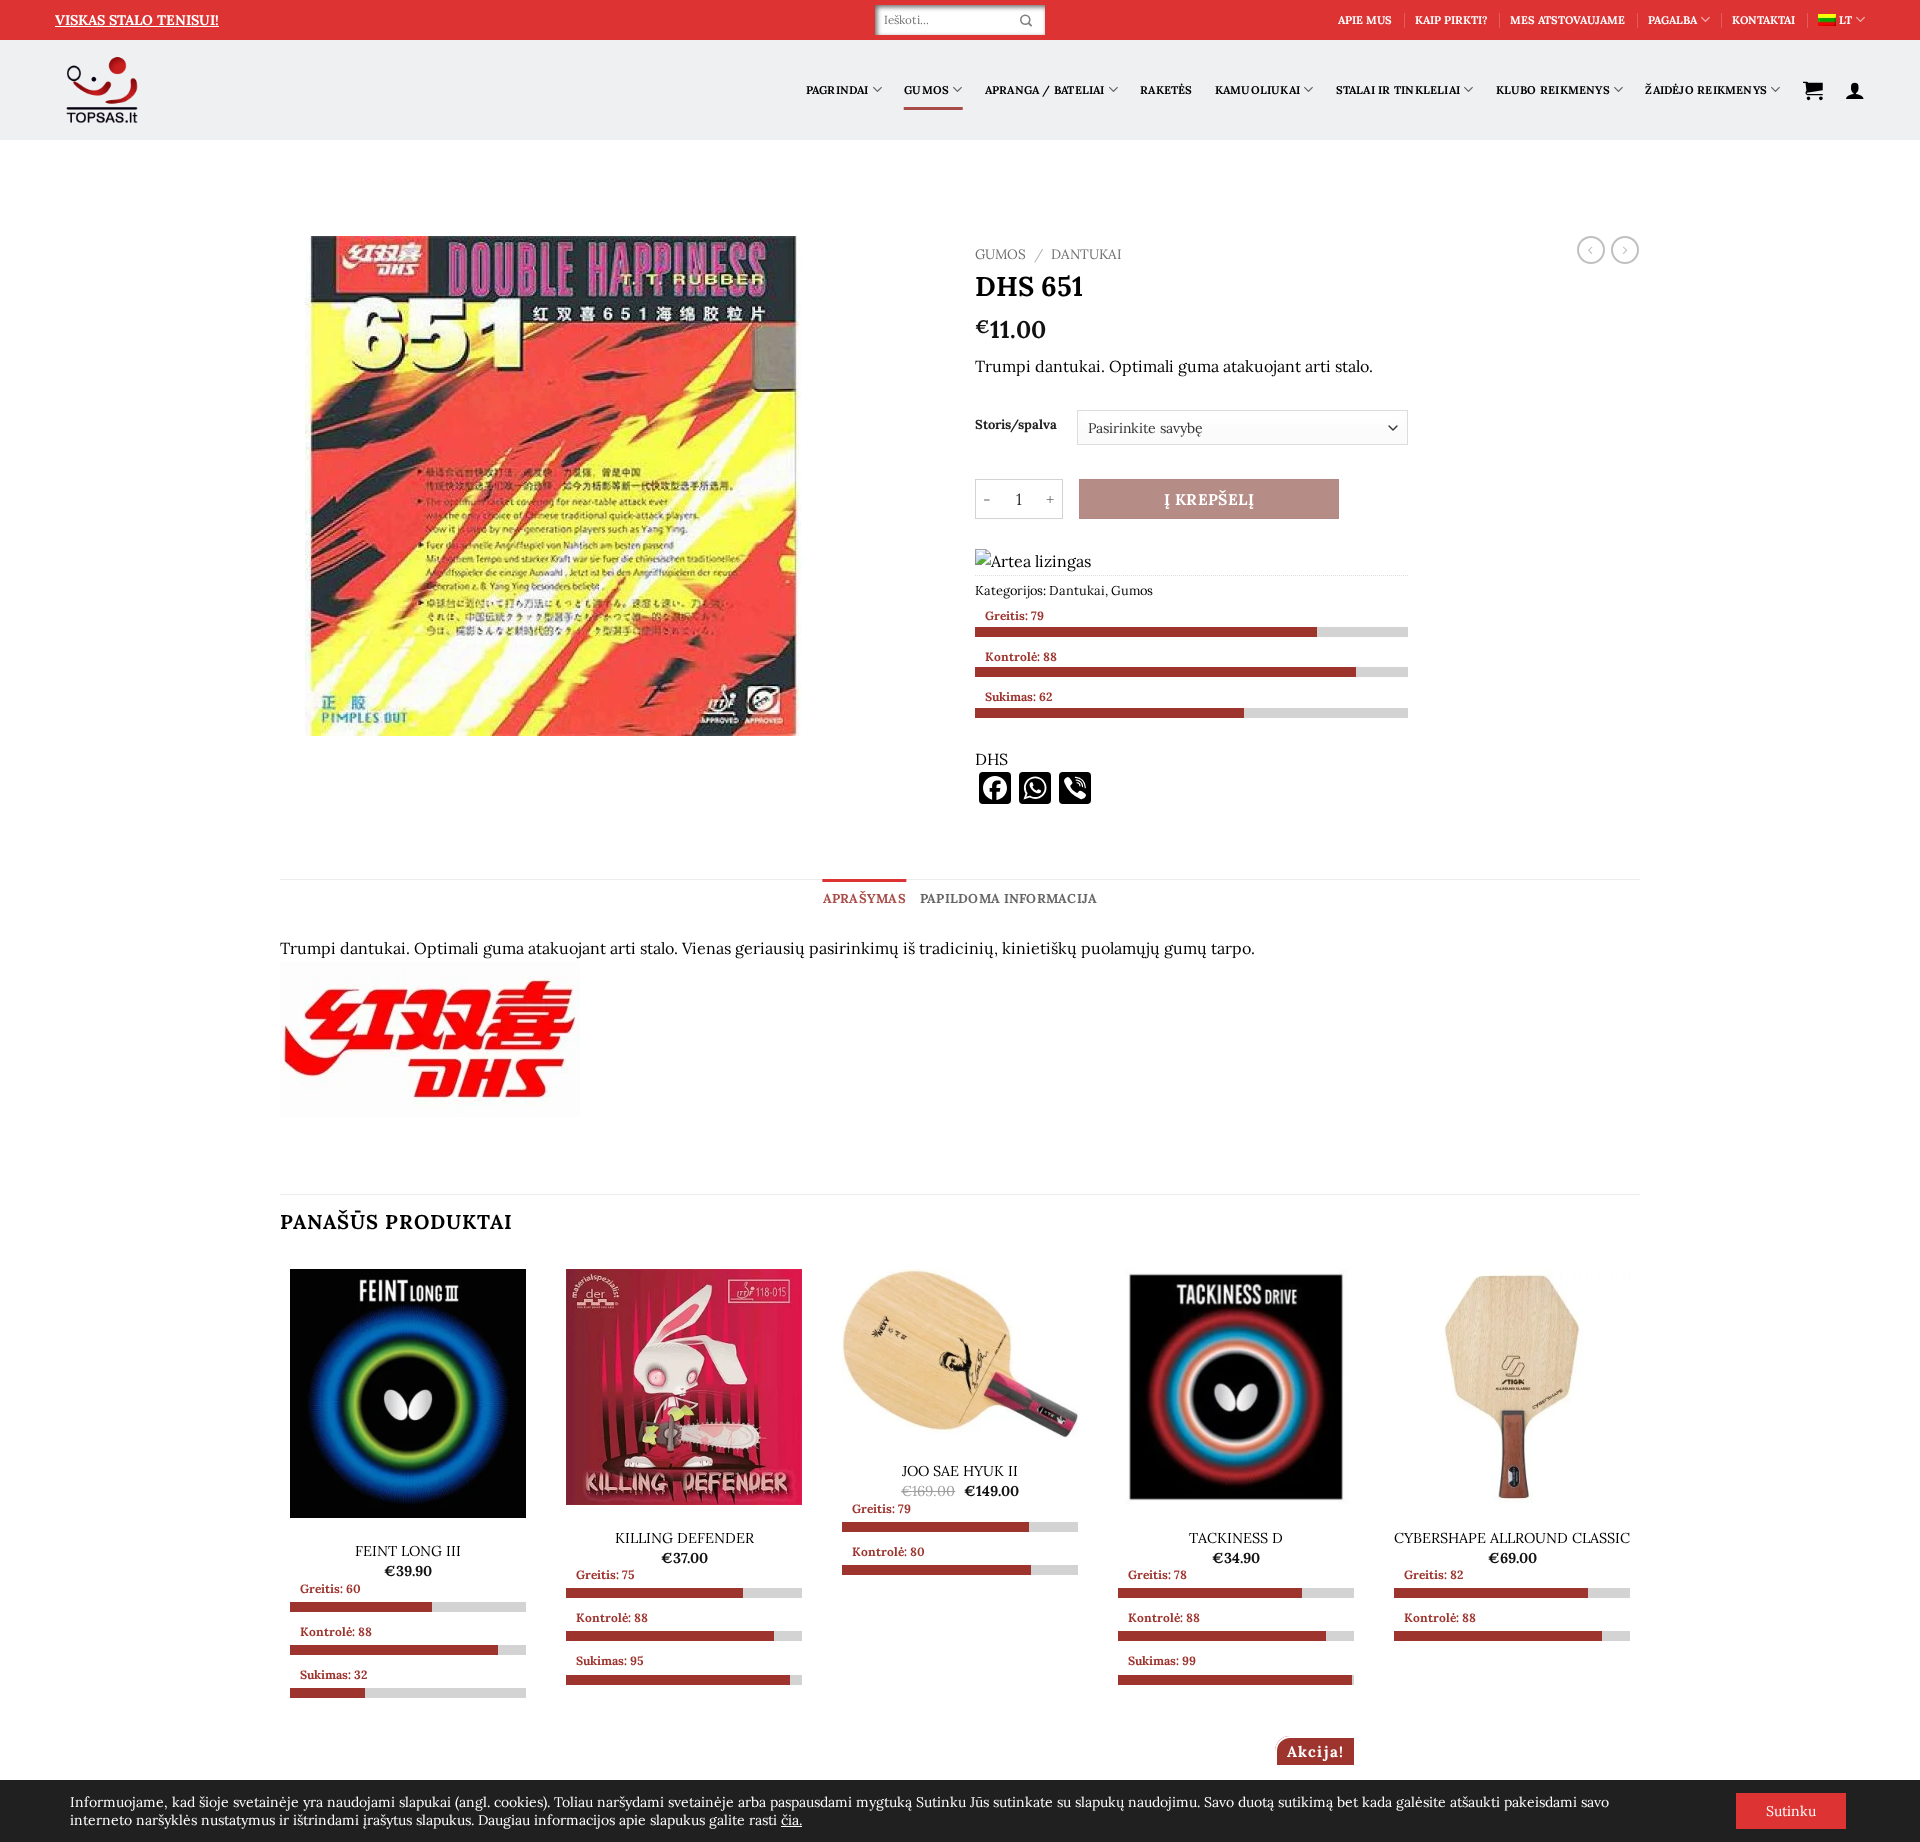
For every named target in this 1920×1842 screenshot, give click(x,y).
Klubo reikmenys (1553, 90)
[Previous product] (1625, 250)
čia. (791, 1820)
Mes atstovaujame (1567, 20)
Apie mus (1365, 20)
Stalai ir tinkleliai (1398, 90)
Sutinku (1791, 1811)
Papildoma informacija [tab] (1008, 898)
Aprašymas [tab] (864, 898)
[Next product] (1591, 250)
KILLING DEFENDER (684, 1538)
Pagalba (1672, 20)
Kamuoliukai (1257, 90)
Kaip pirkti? (1451, 20)
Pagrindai (837, 90)
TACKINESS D (1236, 1538)
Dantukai (1086, 254)
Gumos (926, 90)
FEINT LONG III (408, 1551)
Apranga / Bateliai (1045, 90)
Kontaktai (1763, 20)
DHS (991, 759)
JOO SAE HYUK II (960, 1471)
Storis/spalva (1016, 425)
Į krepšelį (1209, 499)
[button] (1813, 90)
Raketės (1166, 90)
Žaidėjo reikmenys (1706, 90)
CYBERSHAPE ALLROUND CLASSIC (1512, 1538)
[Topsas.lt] (102, 90)
